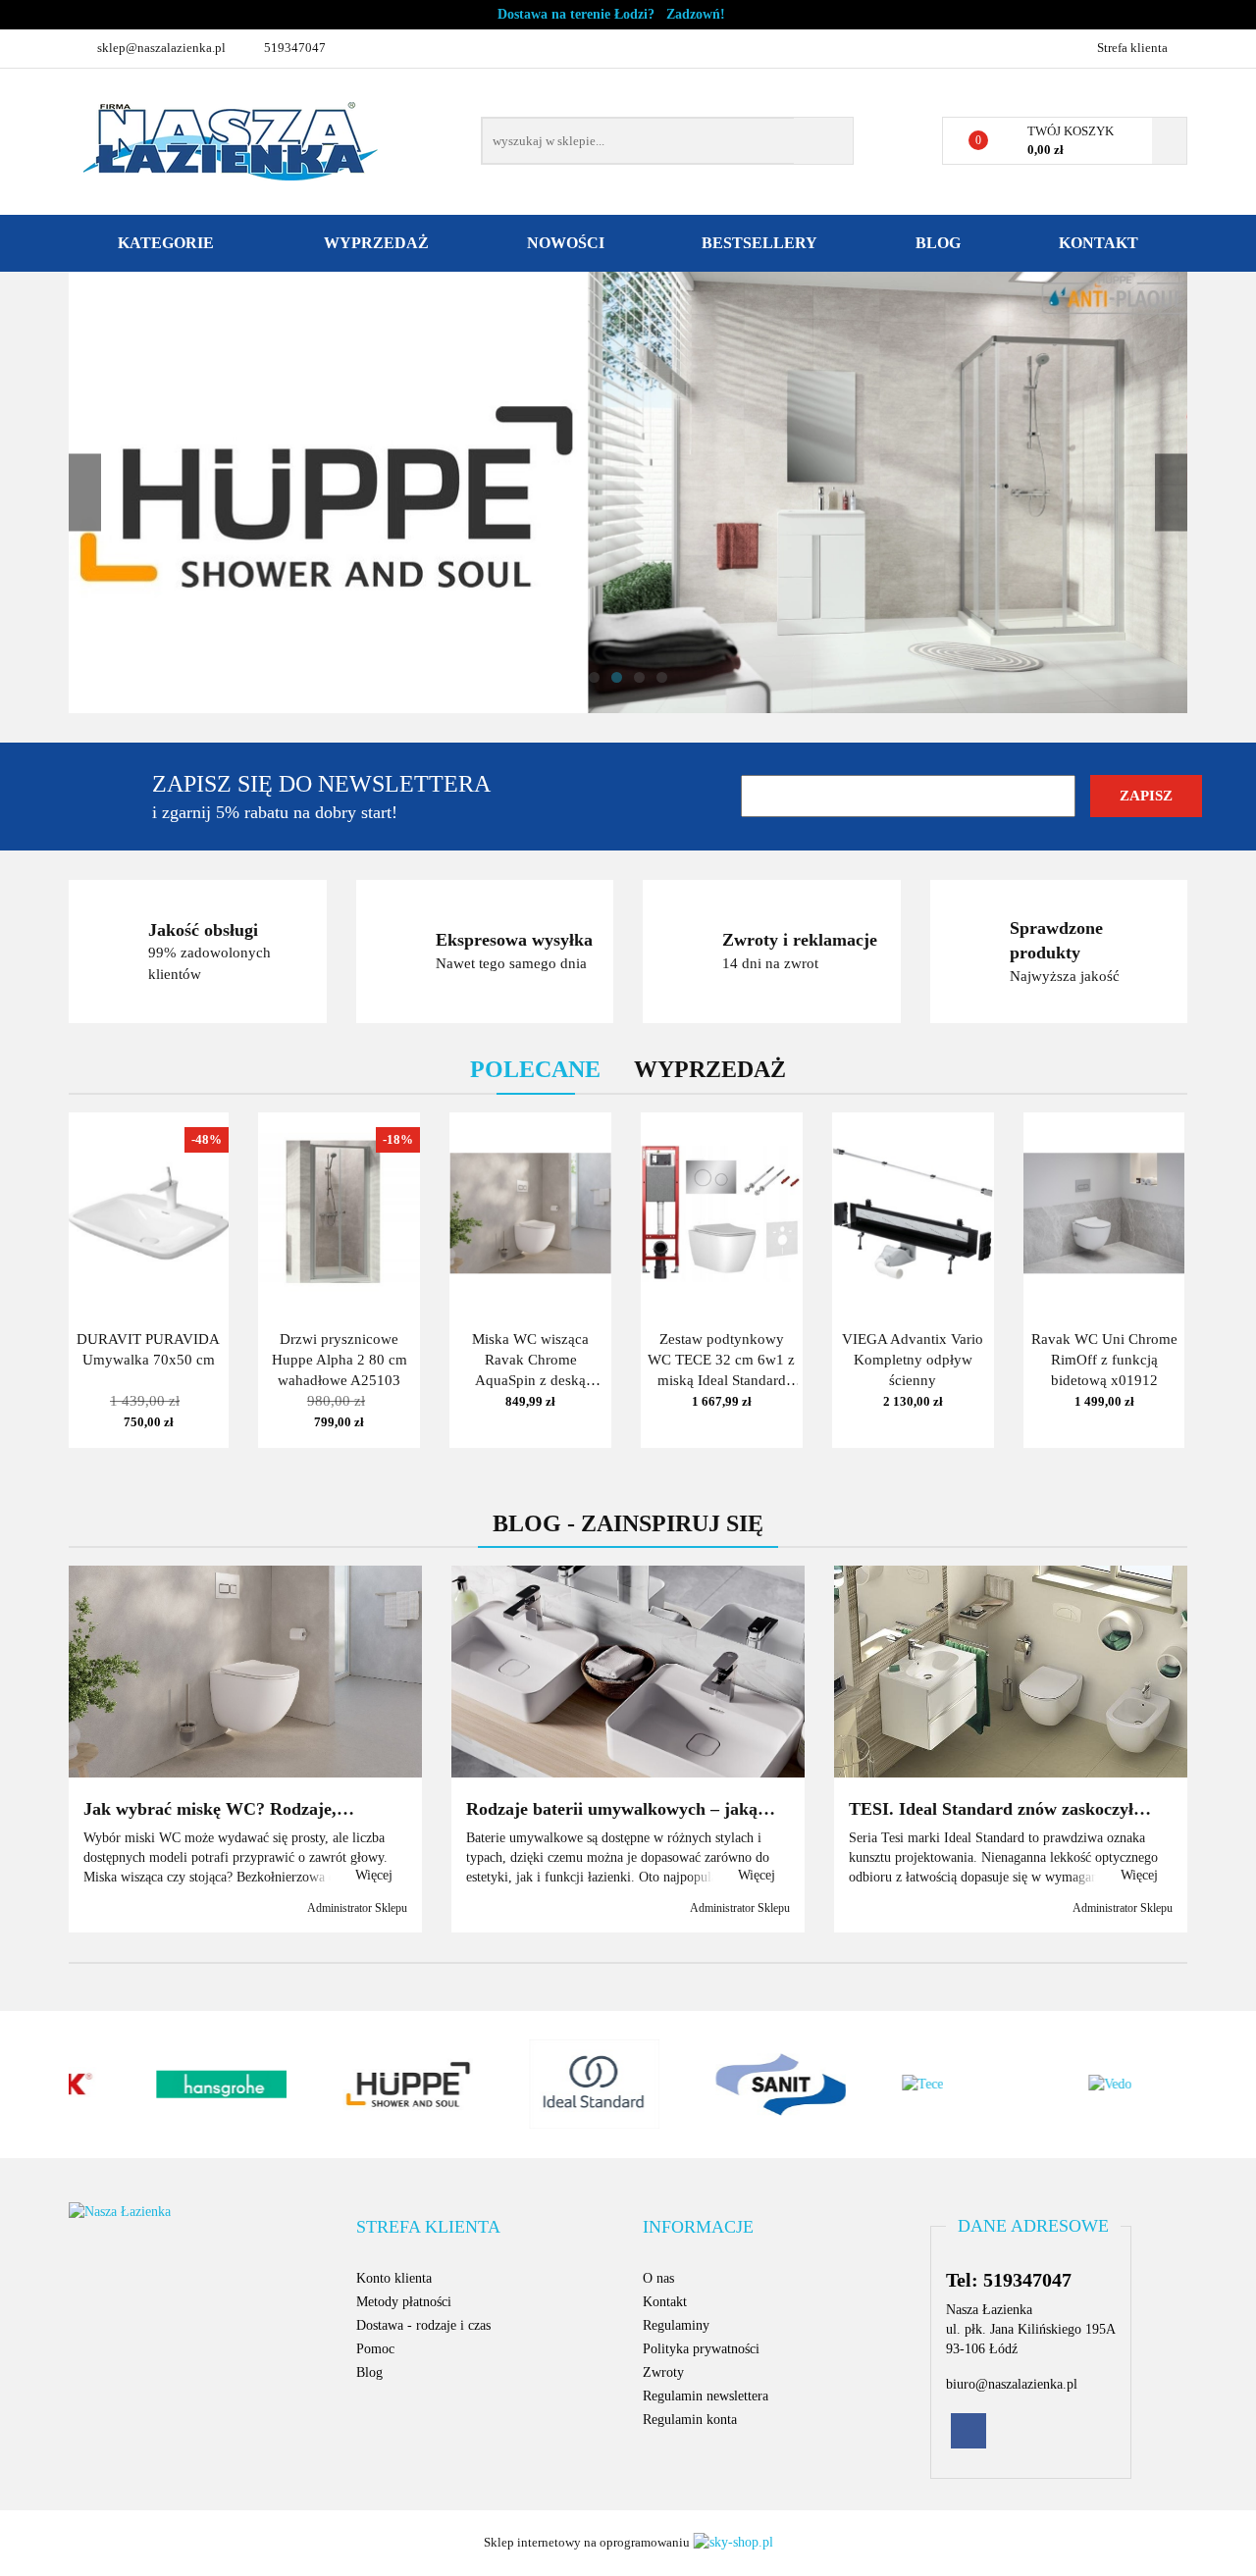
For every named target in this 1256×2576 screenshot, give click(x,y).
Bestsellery (759, 243)
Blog (938, 243)
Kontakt (1099, 243)
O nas (658, 2278)
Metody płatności (404, 2302)
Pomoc (375, 2349)
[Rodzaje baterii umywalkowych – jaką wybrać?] (628, 1672)
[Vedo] (1094, 2085)
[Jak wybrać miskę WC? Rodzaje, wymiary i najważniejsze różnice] (245, 1672)
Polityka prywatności (701, 2349)
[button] (428, 2228)
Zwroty (663, 2372)
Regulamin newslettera (706, 2396)
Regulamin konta (690, 2420)
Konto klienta (394, 2278)
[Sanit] (721, 2085)
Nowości (566, 243)
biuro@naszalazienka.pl (1012, 2384)
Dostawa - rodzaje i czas (423, 2325)
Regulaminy (676, 2325)
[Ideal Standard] (535, 2085)
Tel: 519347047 (1009, 2280)
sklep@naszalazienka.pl (161, 48)
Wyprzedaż (376, 243)
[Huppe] (348, 2085)
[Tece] (908, 2085)
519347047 (295, 48)
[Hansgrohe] (162, 2085)
